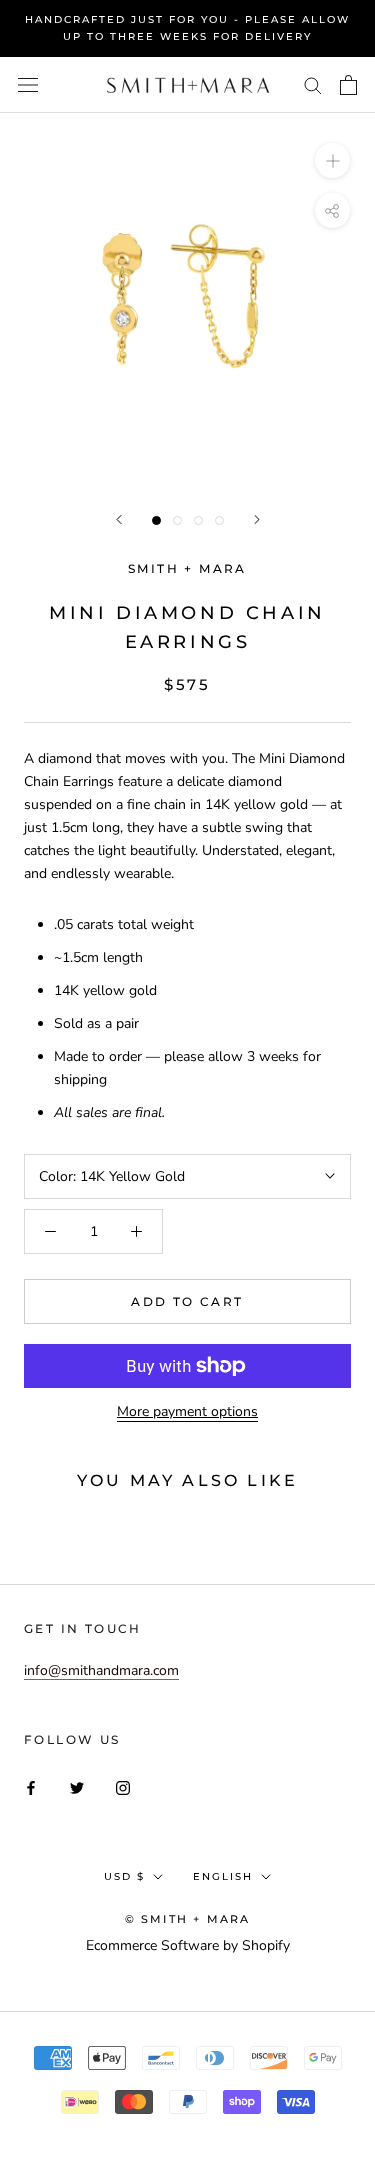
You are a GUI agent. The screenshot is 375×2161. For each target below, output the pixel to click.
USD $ (124, 1876)
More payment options (187, 1411)
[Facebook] (31, 1787)
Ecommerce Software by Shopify (188, 1945)
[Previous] (119, 519)
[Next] (257, 519)
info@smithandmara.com (101, 1670)
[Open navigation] (28, 85)
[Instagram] (123, 1787)
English (223, 1876)
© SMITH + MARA (188, 1919)
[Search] (313, 84)
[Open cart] (348, 85)
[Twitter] (77, 1787)
